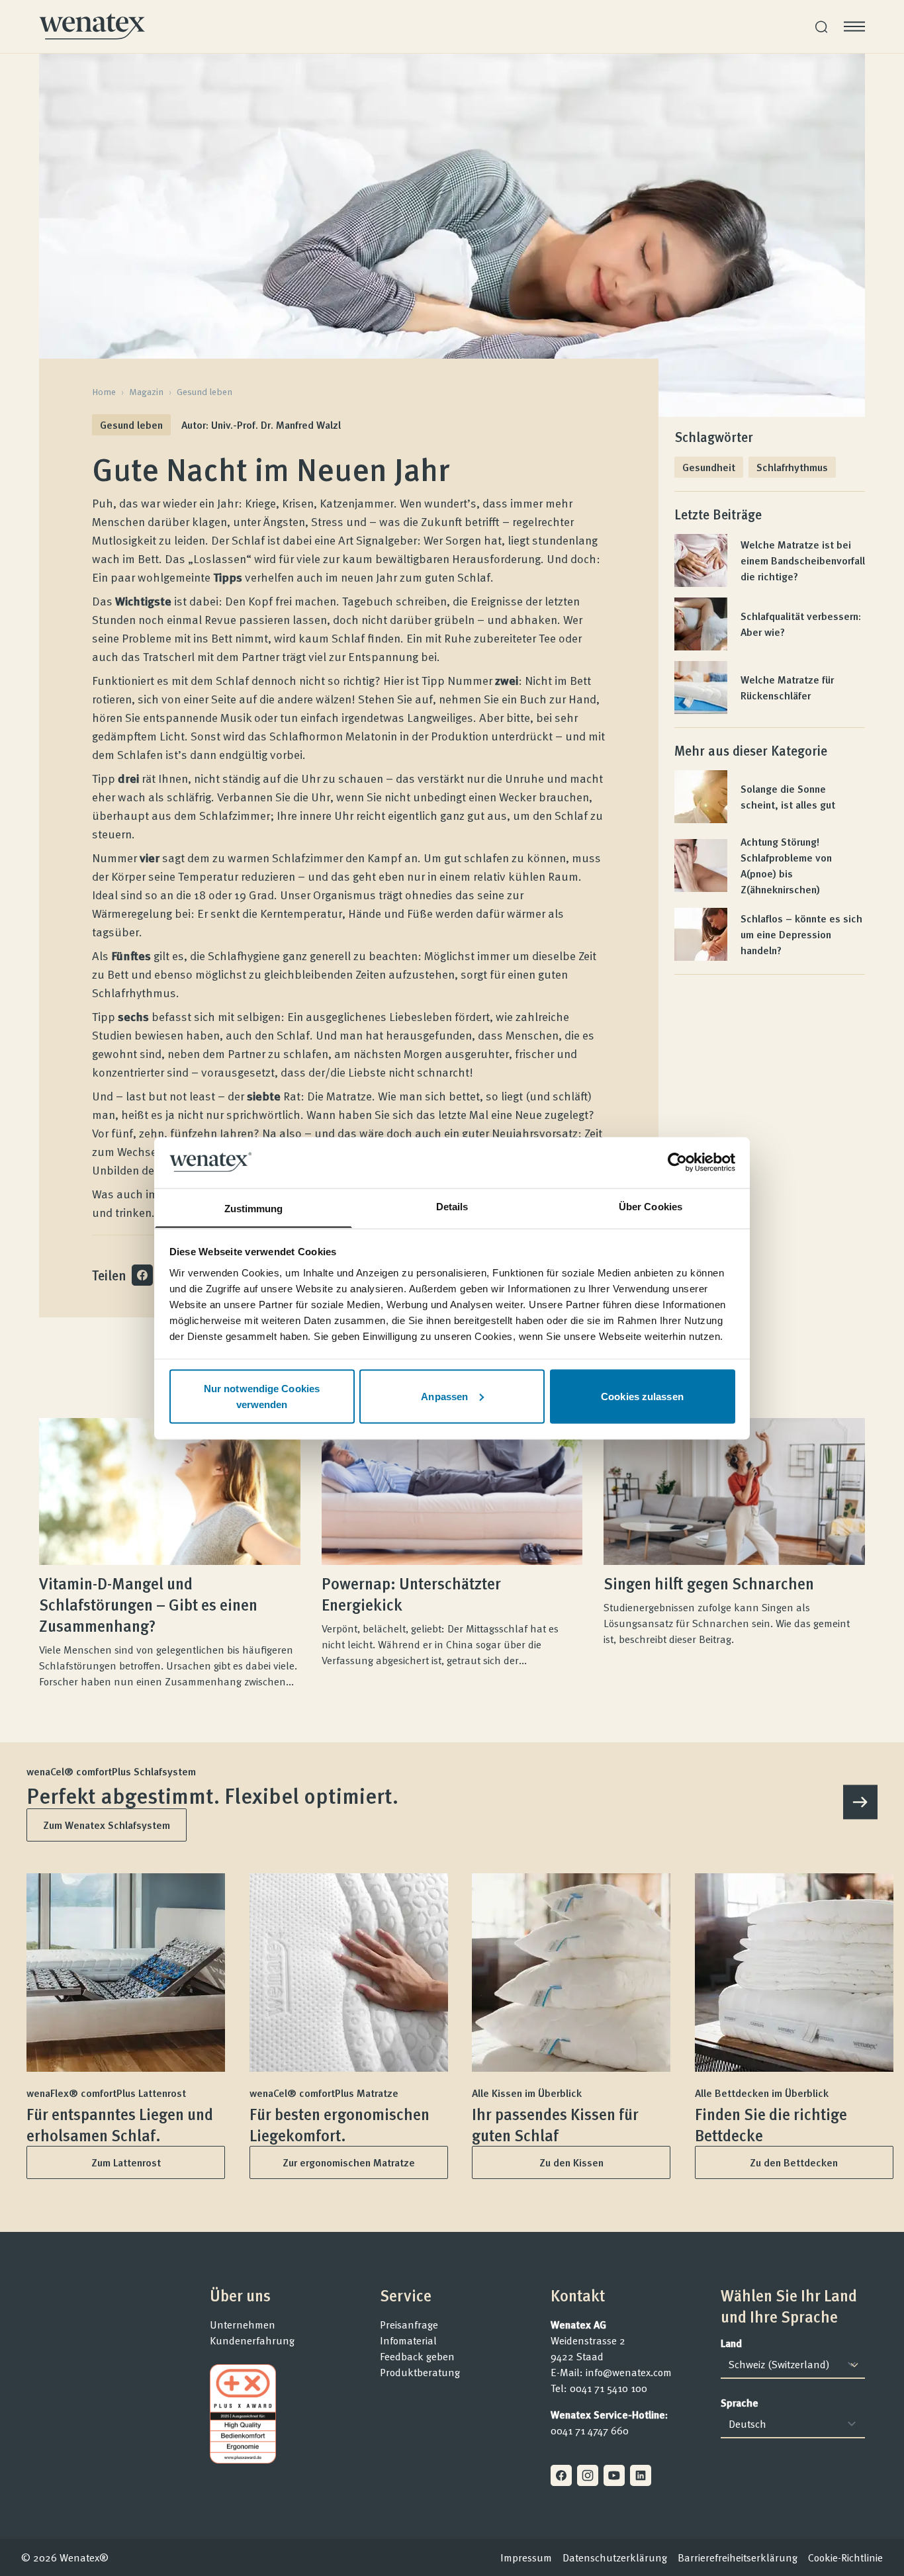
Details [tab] (452, 1206)
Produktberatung (420, 2372)
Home (104, 392)
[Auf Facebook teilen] (142, 1275)
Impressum (526, 2557)
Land (731, 2343)
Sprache (740, 2403)
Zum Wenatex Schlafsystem (107, 1825)
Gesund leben (204, 392)
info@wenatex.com (629, 2372)
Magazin (146, 392)
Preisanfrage (409, 2325)
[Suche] (821, 27)
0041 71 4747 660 (590, 2430)
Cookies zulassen (642, 1396)
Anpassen (444, 1396)
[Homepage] (92, 26)
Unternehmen (243, 2325)
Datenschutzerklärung (615, 2557)
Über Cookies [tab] (651, 1206)
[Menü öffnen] (854, 26)
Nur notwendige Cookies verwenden (262, 1396)
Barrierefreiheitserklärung (738, 2557)
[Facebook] (561, 2475)
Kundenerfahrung (252, 2340)
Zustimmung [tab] (254, 1208)
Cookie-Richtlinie (845, 2557)
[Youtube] (614, 2475)
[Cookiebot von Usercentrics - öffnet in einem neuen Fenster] (677, 1162)
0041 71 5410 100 (609, 2388)
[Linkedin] (641, 2475)
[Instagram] (588, 2475)
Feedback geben (417, 2356)
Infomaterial (408, 2340)
